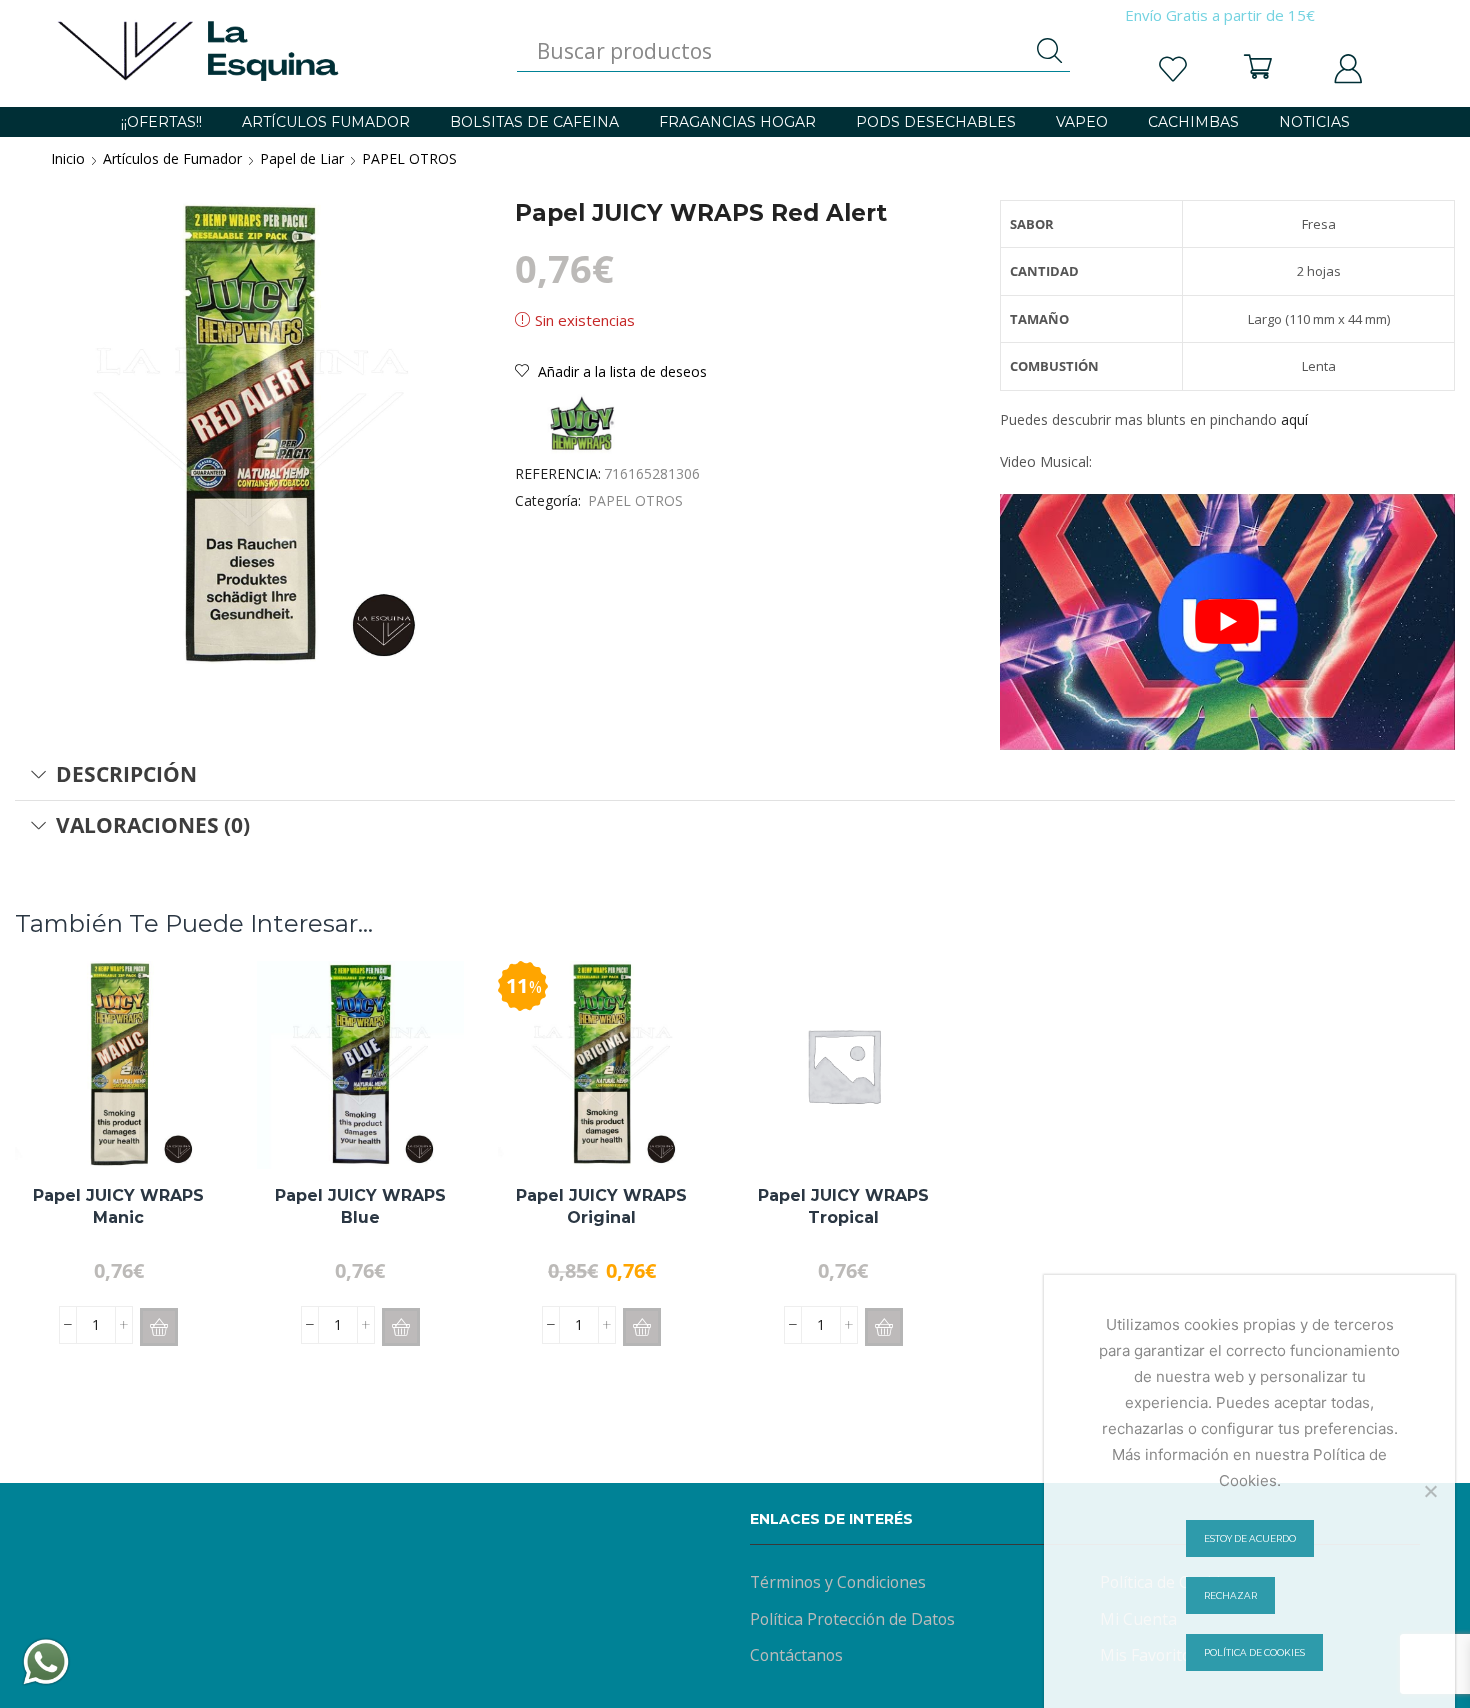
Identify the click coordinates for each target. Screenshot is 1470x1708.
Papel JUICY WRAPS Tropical (843, 1206)
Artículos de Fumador (172, 158)
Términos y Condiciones (838, 1582)
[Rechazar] (1430, 1491)
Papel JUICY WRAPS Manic (118, 1206)
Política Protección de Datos (852, 1619)
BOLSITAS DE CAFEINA (534, 122)
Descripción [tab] (126, 774)
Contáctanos (796, 1655)
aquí (1294, 419)
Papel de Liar (302, 158)
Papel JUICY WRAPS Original (601, 1206)
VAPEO (1082, 122)
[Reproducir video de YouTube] (1227, 622)
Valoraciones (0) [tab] (153, 825)
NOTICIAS (1314, 122)
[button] (159, 1327)
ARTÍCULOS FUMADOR (326, 122)
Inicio (68, 158)
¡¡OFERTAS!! (161, 122)
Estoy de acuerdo (1250, 1538)
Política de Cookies (1254, 1652)
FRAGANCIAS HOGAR (737, 122)
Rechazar (1230, 1595)
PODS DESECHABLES (936, 122)
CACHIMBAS (1193, 122)
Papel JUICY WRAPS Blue (360, 1206)
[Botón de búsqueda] (1050, 51)
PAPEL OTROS (409, 158)
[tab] (735, 775)
